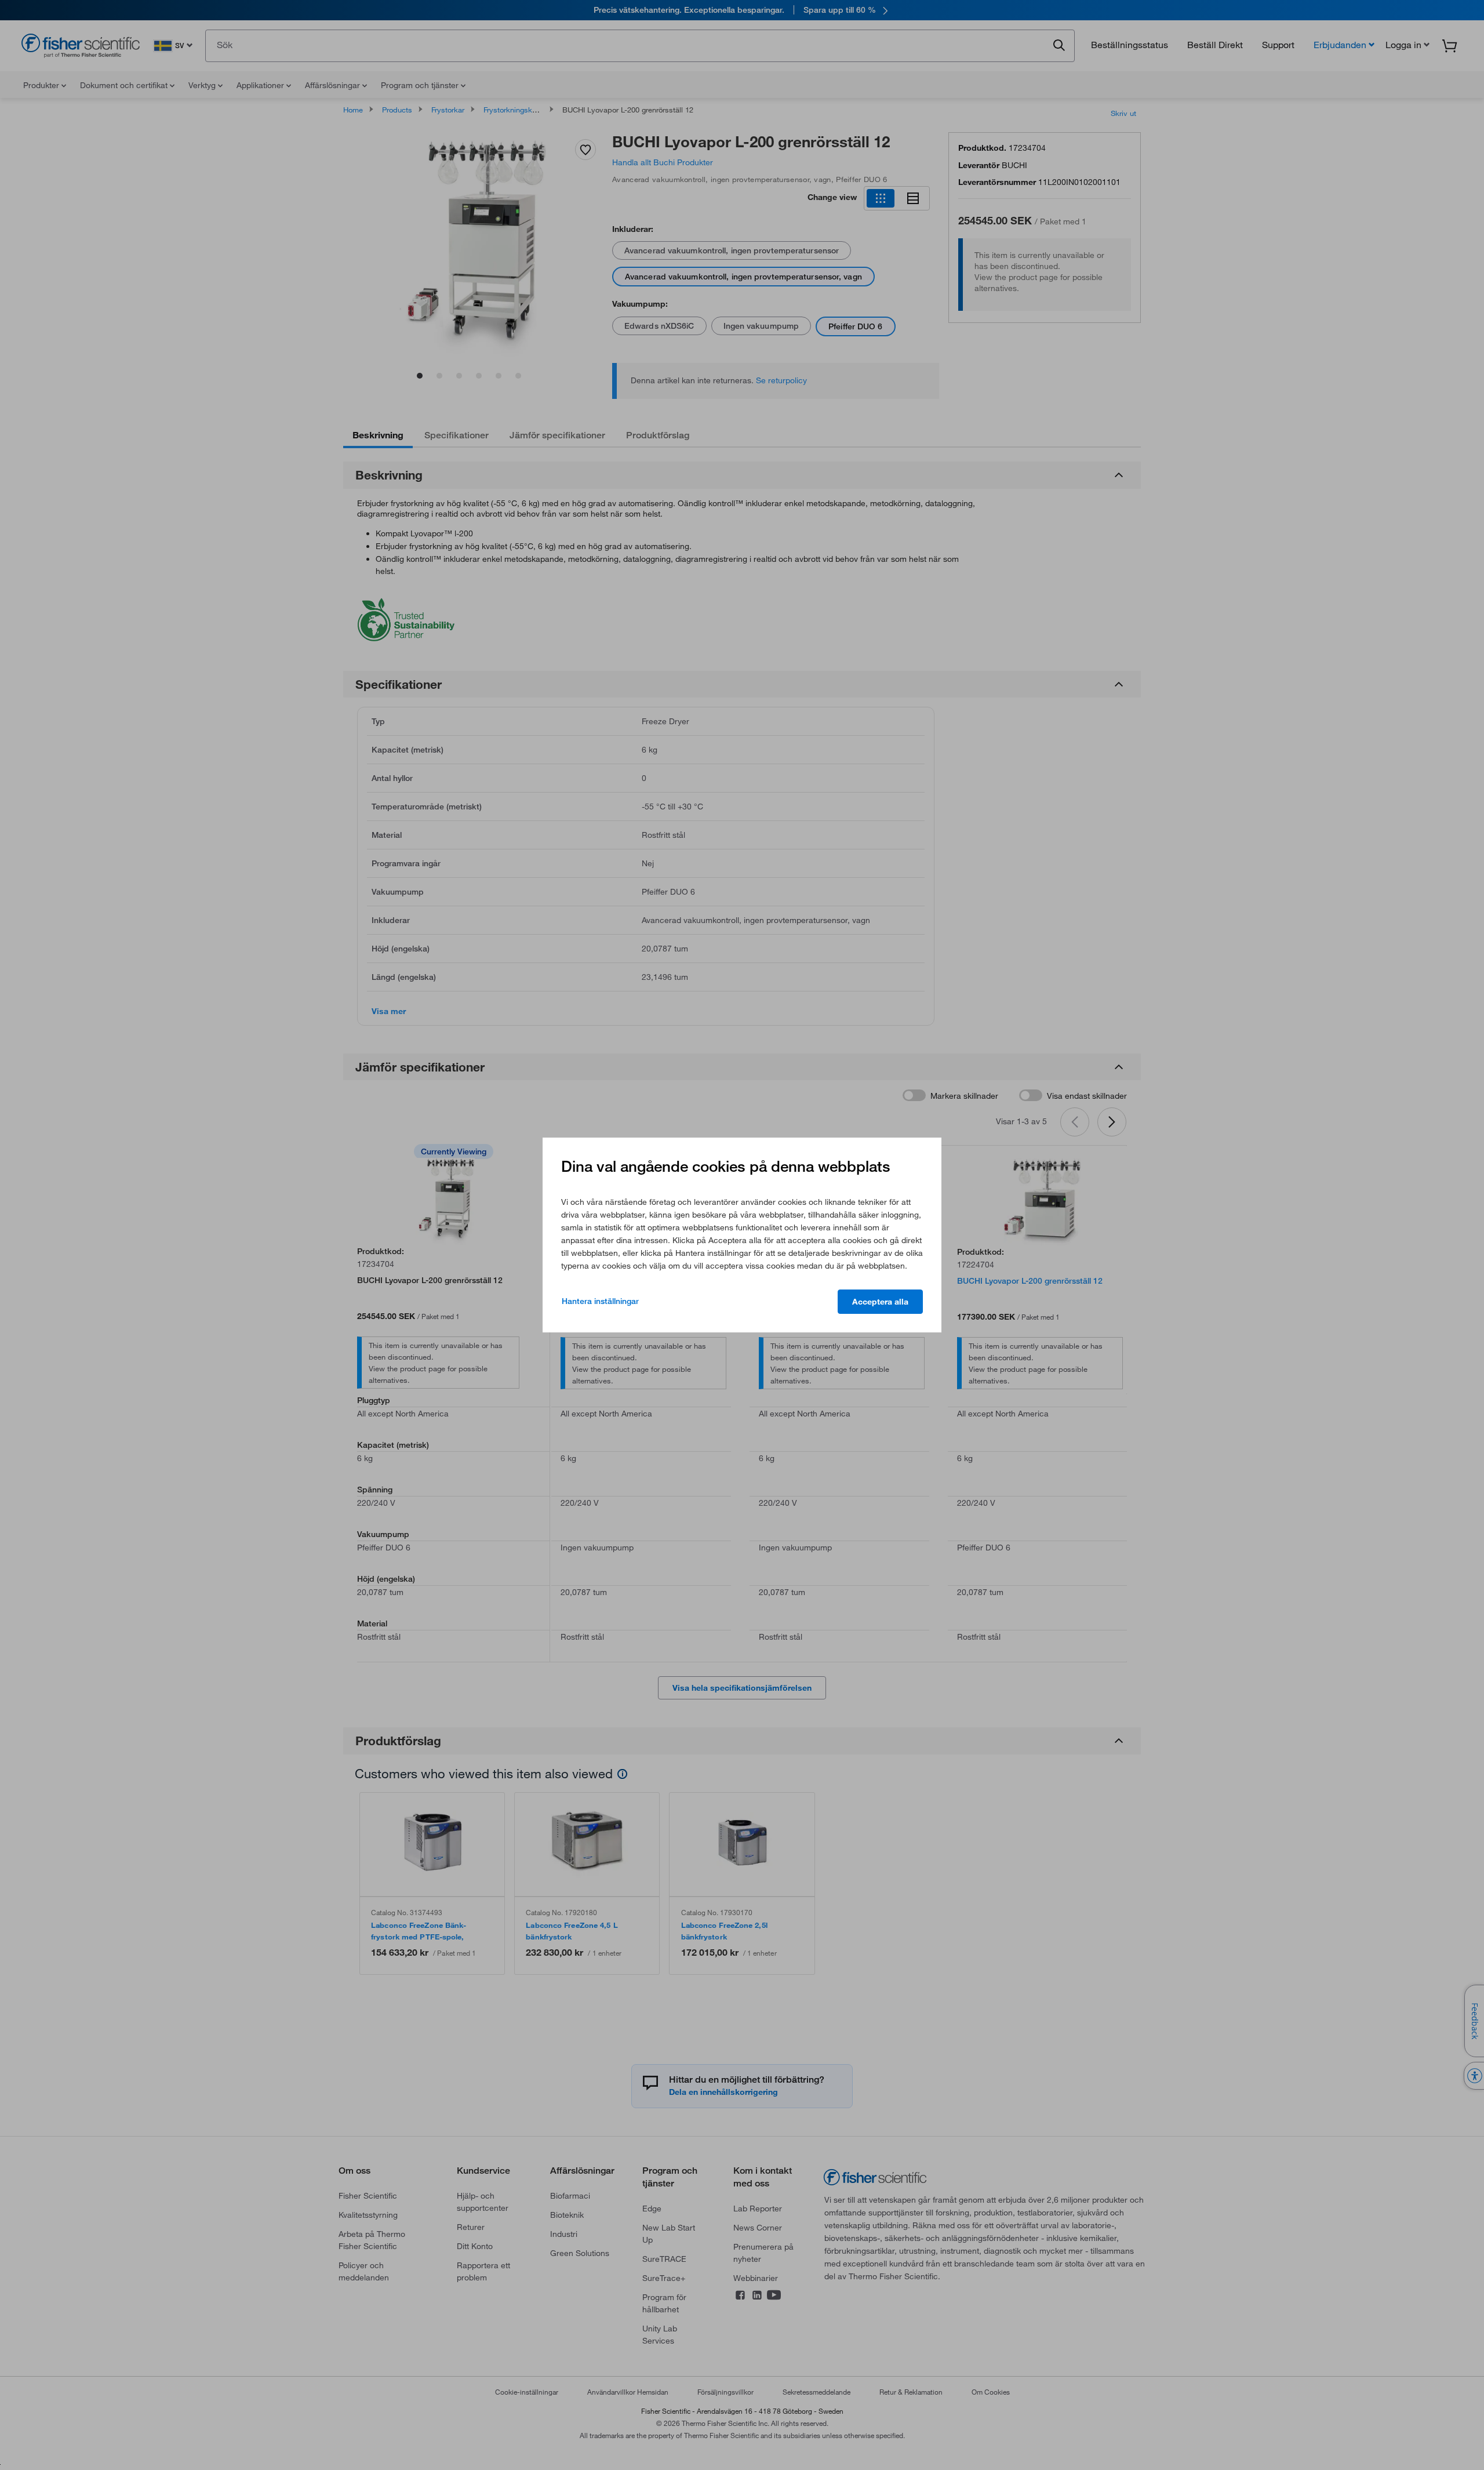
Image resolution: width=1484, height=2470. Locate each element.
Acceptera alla (880, 1302)
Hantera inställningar (600, 1301)
